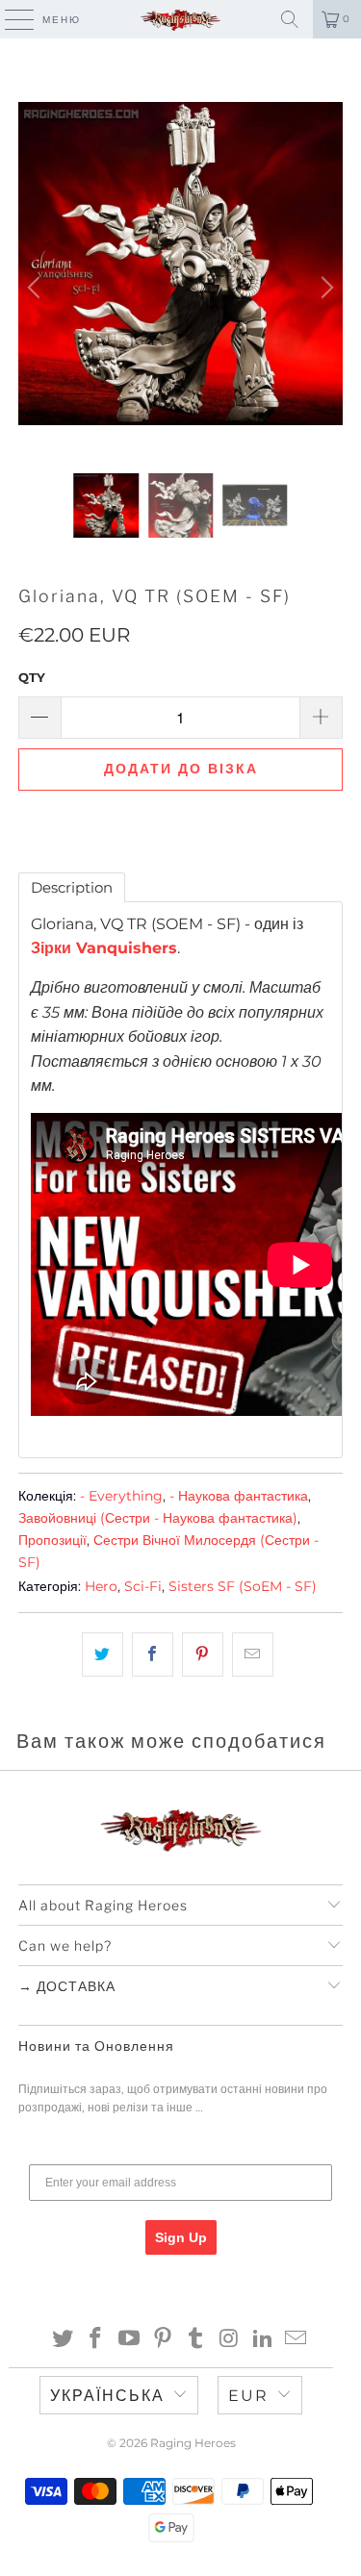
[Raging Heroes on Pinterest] (163, 2340)
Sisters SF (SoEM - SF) (243, 1586)
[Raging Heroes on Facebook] (96, 2340)
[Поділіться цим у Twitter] (103, 1654)
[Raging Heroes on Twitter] (63, 2340)
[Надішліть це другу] (253, 1654)
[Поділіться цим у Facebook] (153, 1654)
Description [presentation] (72, 887)
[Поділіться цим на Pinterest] (203, 1654)
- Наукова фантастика (239, 1496)
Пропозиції (52, 1540)
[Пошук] (290, 19)
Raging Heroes (193, 2443)
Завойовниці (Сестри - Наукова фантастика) (158, 1518)
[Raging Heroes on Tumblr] (196, 2340)
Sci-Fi (143, 1586)
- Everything (121, 1496)
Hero (101, 1586)
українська (107, 2396)
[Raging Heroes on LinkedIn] (263, 2340)
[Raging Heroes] (181, 19)
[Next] (324, 288)
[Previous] (37, 288)
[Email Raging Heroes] (297, 2340)
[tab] (72, 887)
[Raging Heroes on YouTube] (130, 2340)
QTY (32, 677)
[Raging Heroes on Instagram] (230, 2340)
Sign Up (181, 2237)
